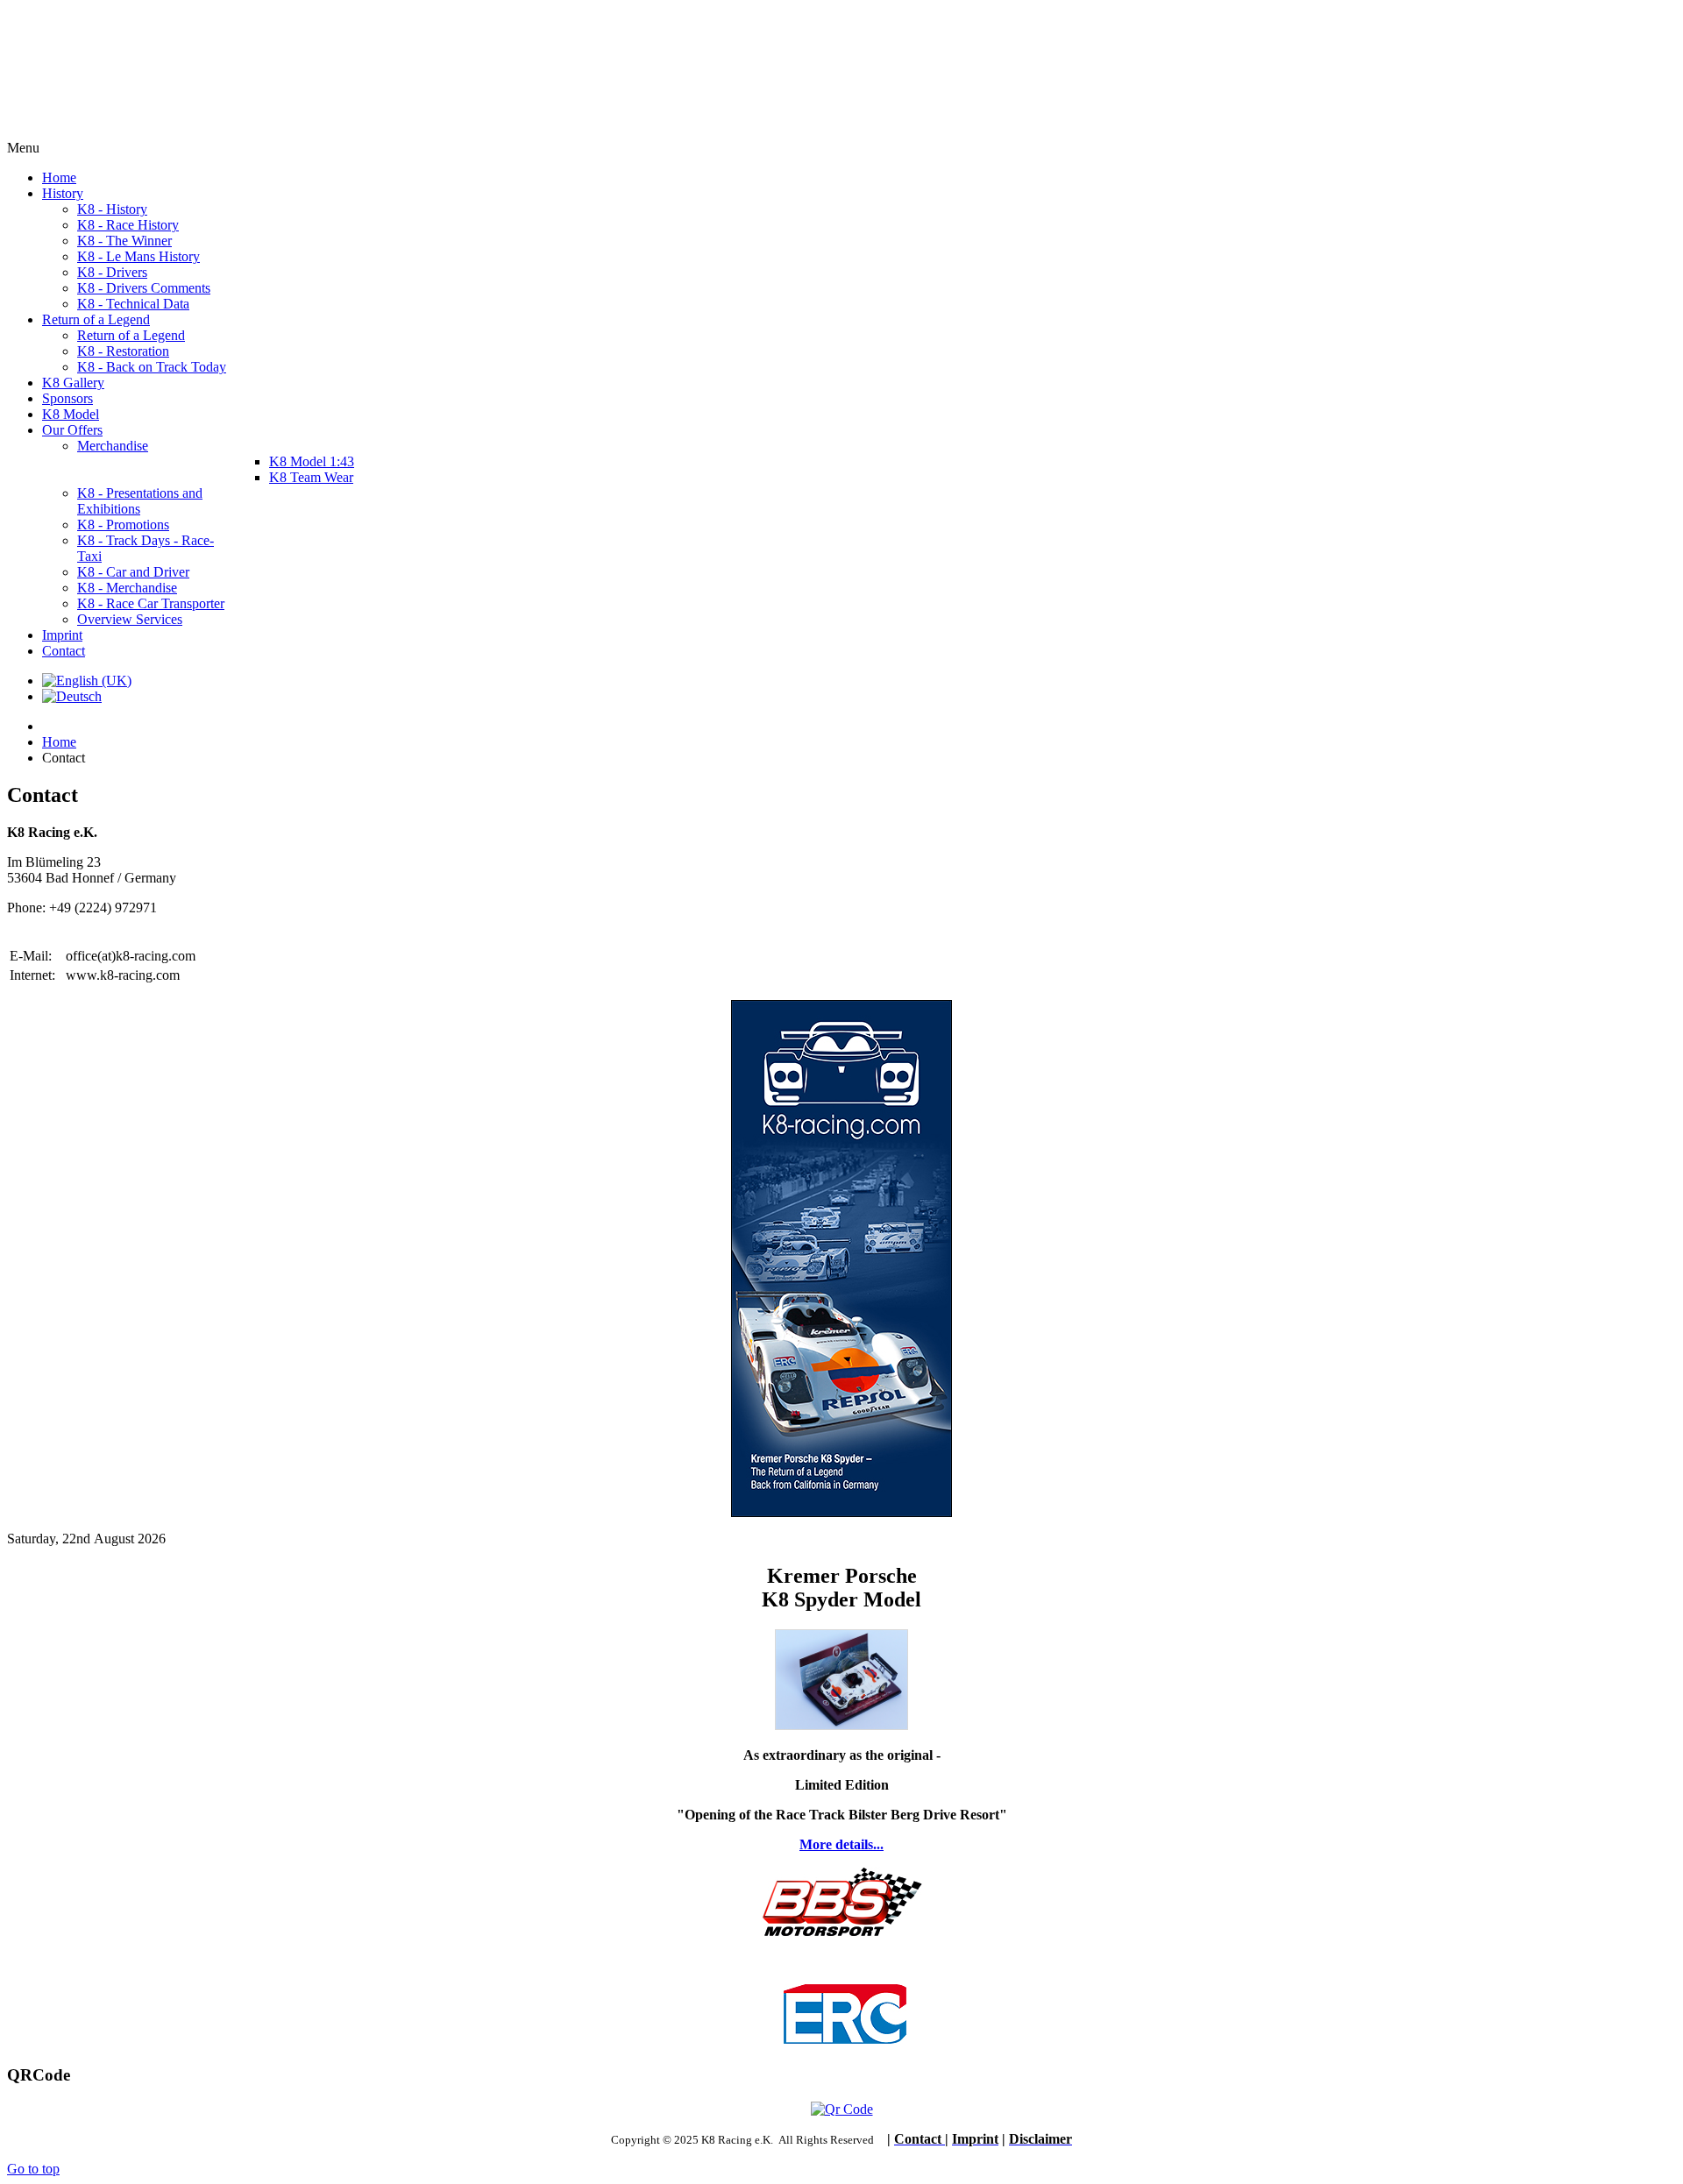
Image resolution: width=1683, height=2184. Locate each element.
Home (59, 742)
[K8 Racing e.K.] (132, 132)
